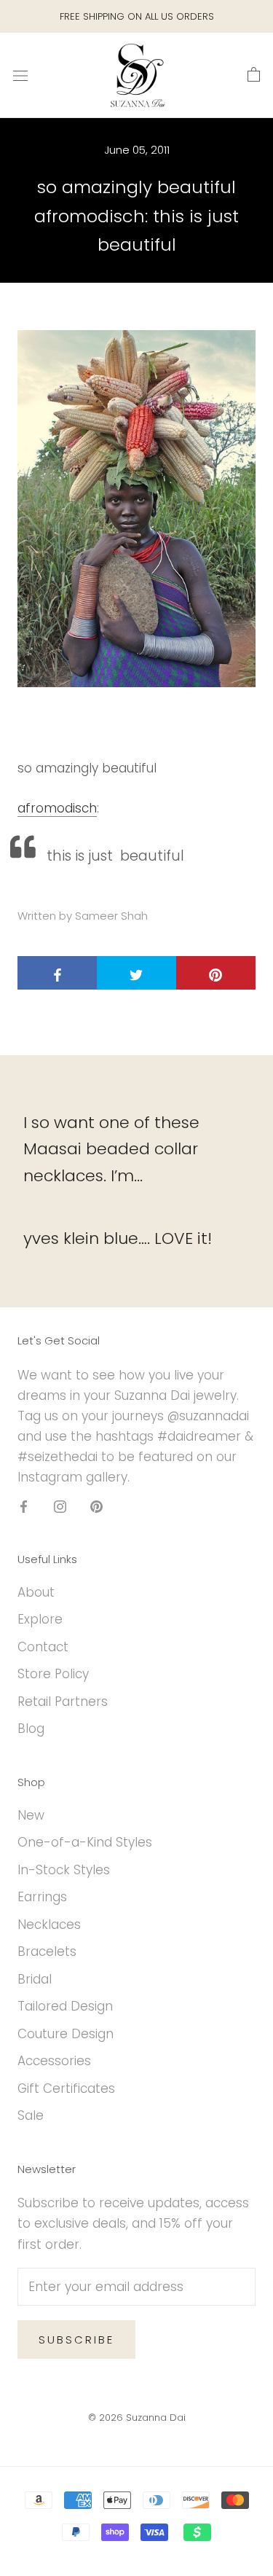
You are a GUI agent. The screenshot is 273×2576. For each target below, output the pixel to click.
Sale (31, 2115)
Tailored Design (65, 2006)
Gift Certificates (66, 2088)
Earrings (42, 1897)
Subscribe (76, 2340)
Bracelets (47, 1951)
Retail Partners (63, 1702)
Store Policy (53, 1674)
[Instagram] (60, 1506)
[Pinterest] (96, 1506)
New (31, 1815)
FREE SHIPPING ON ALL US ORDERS (137, 16)
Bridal (35, 1979)
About (36, 1592)
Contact (43, 1647)
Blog (31, 1729)
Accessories (54, 2061)
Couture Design (66, 2034)
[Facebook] (24, 1506)
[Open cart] (254, 75)
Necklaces (49, 1925)
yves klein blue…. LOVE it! (118, 1238)
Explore (40, 1619)
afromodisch (57, 808)
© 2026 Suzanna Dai (137, 2418)
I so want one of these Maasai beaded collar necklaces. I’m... (111, 1149)
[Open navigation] (20, 75)
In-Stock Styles (64, 1870)
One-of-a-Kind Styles (85, 1842)
